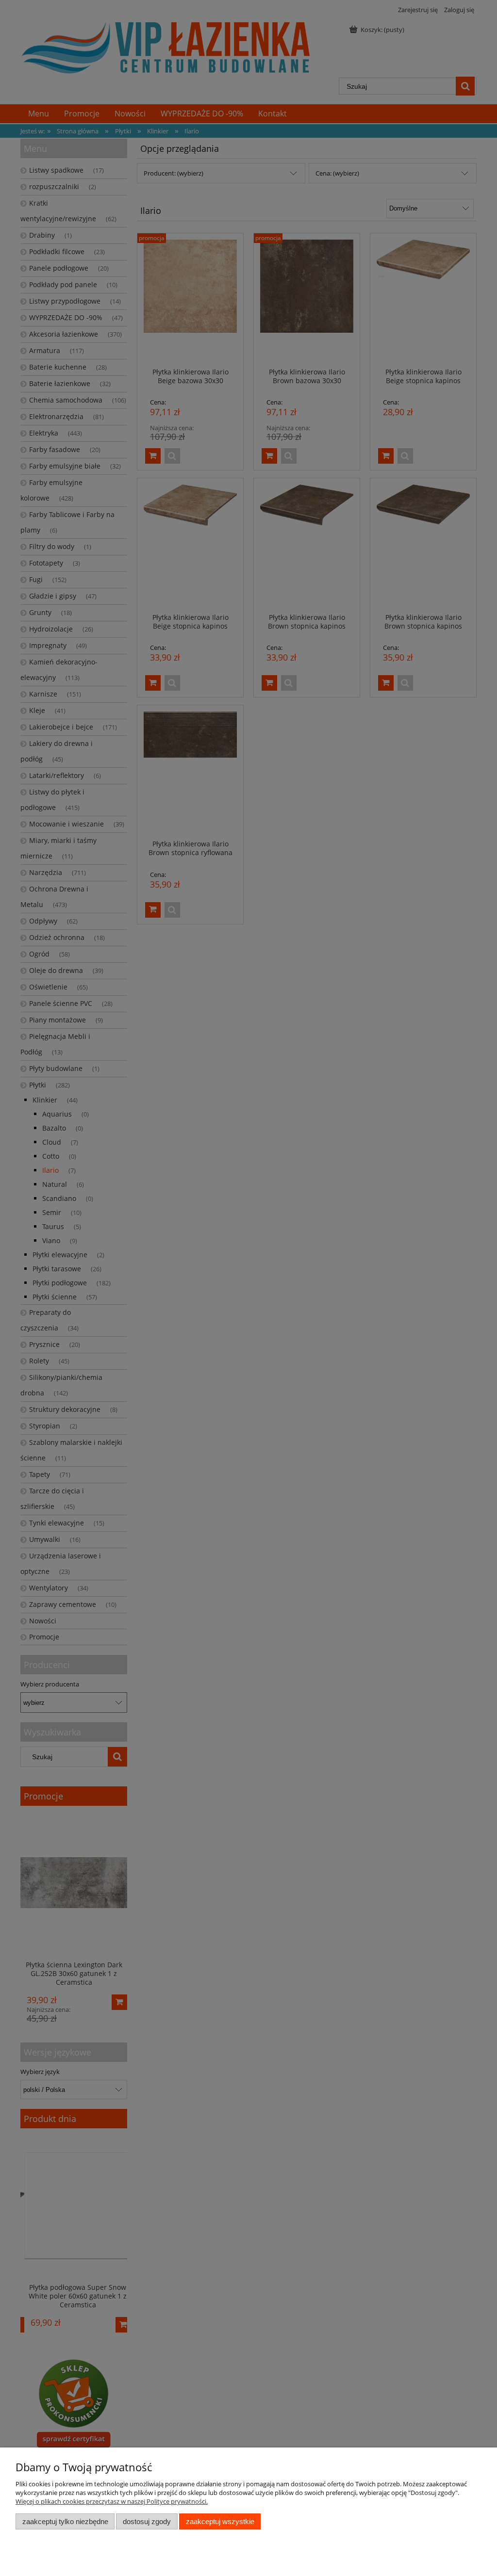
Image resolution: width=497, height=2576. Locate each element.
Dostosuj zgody (147, 2521)
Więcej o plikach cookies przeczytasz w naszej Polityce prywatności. (112, 2501)
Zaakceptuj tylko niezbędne (65, 2521)
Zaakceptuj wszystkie (220, 2521)
